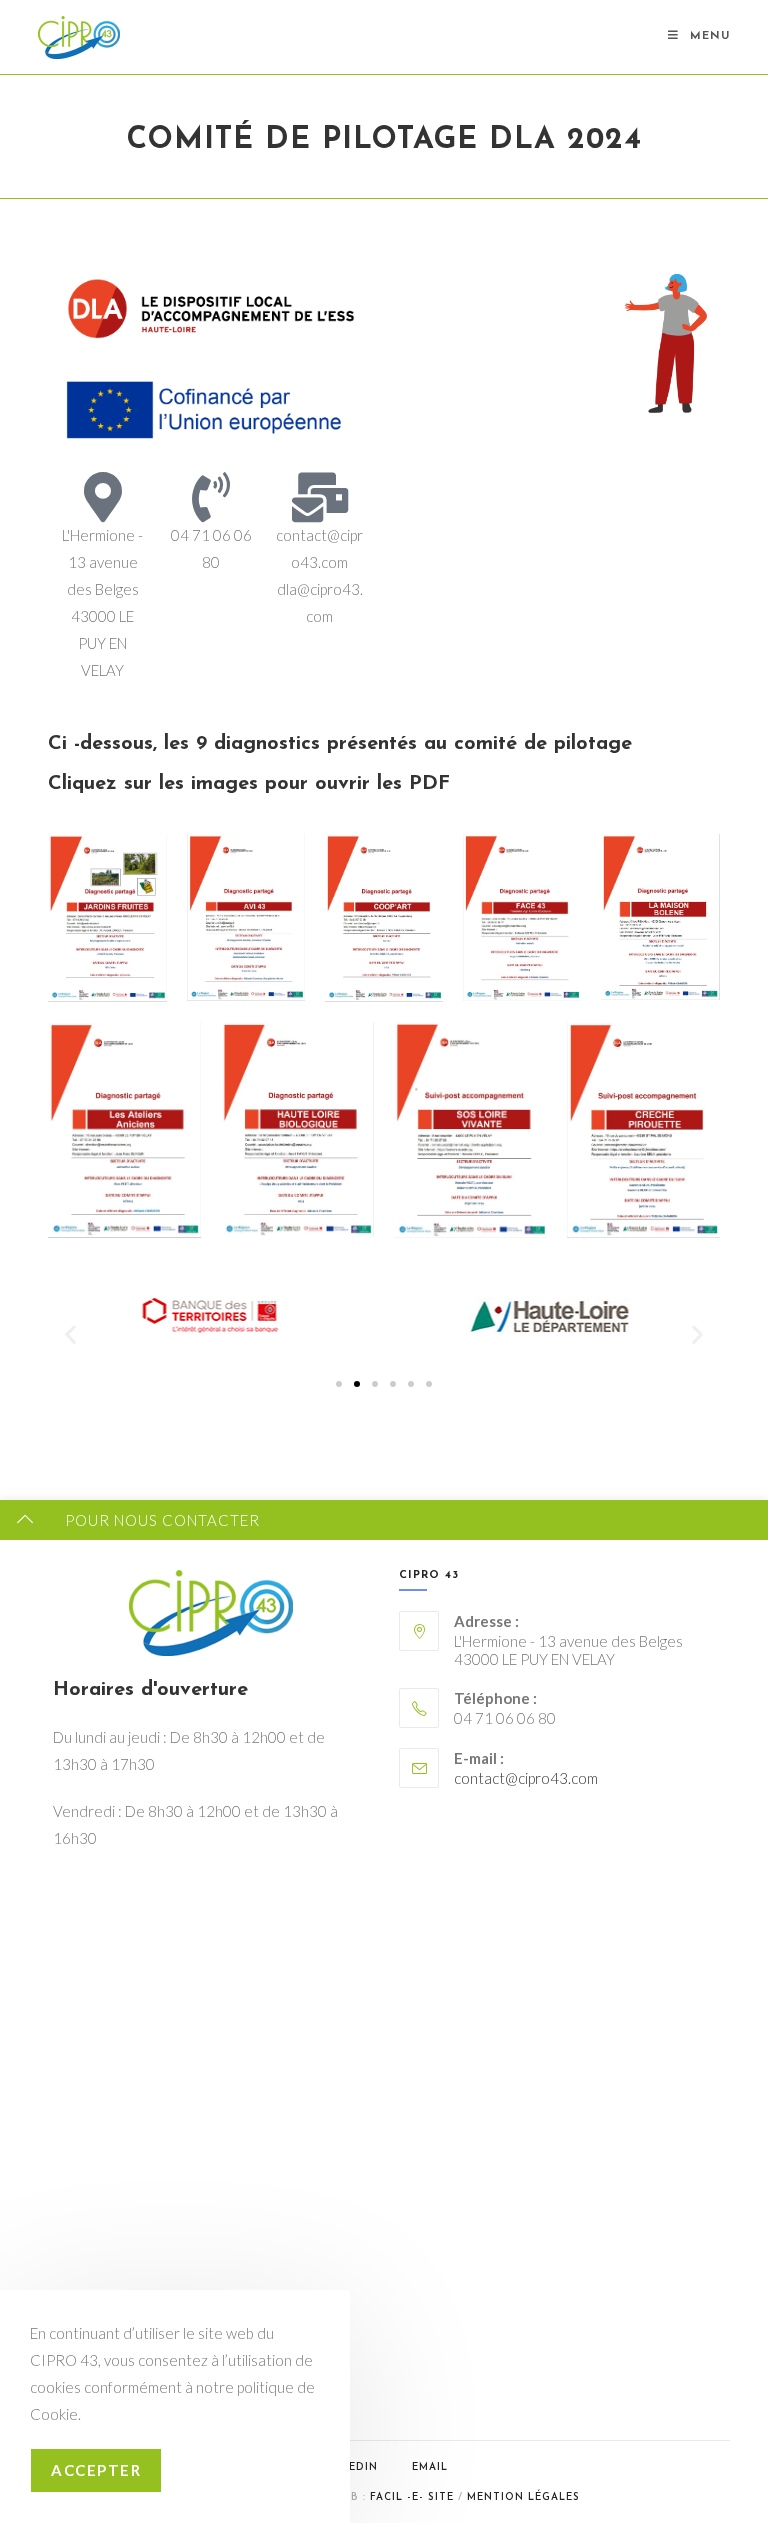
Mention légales (523, 2497)
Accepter (96, 2470)
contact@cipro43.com (526, 1778)
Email (430, 2467)
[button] (70, 1334)
